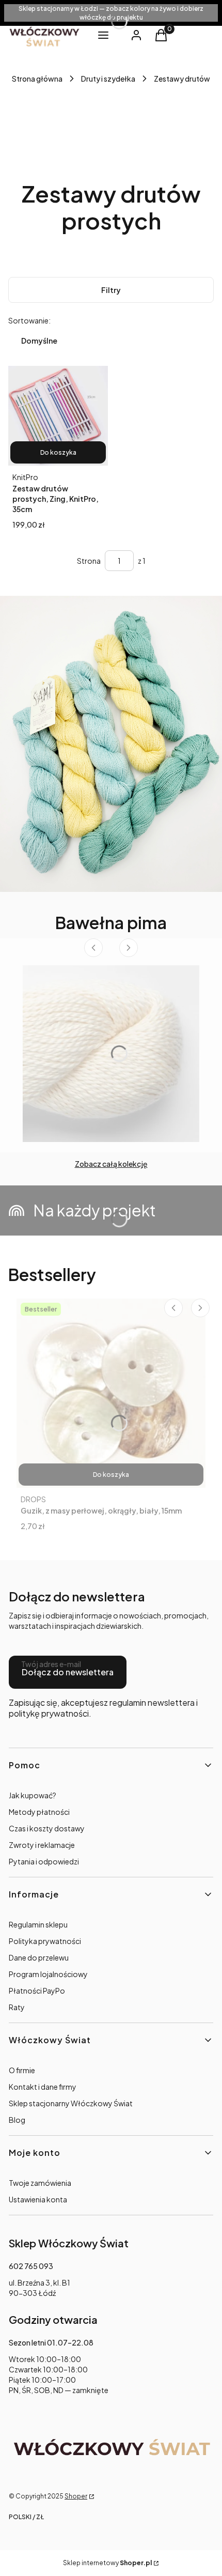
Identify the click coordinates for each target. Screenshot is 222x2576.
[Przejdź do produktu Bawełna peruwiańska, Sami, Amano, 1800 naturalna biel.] (111, 1054)
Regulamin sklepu (38, 1924)
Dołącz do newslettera (68, 1672)
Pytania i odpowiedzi (44, 1861)
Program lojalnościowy (48, 1974)
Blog (17, 2120)
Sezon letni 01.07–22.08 (51, 2342)
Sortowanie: (29, 320)
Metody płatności (39, 1812)
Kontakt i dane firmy (43, 2087)
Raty (17, 2007)
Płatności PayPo (37, 1991)
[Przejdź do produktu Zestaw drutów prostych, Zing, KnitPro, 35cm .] (58, 416)
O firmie (22, 2070)
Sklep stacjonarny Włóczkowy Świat (71, 2103)
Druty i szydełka (108, 79)
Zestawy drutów (182, 79)
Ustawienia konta (38, 2199)
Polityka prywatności (45, 1941)
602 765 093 (31, 2266)
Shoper (76, 2496)
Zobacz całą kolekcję (111, 1164)
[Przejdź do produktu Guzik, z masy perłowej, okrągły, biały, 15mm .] (111, 1393)
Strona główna (37, 79)
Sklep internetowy (107, 2563)
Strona (89, 561)
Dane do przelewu (39, 1957)
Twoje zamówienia (40, 2183)
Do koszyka (58, 452)
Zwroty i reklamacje (42, 1845)
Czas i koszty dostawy (47, 1828)
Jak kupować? (33, 1795)
